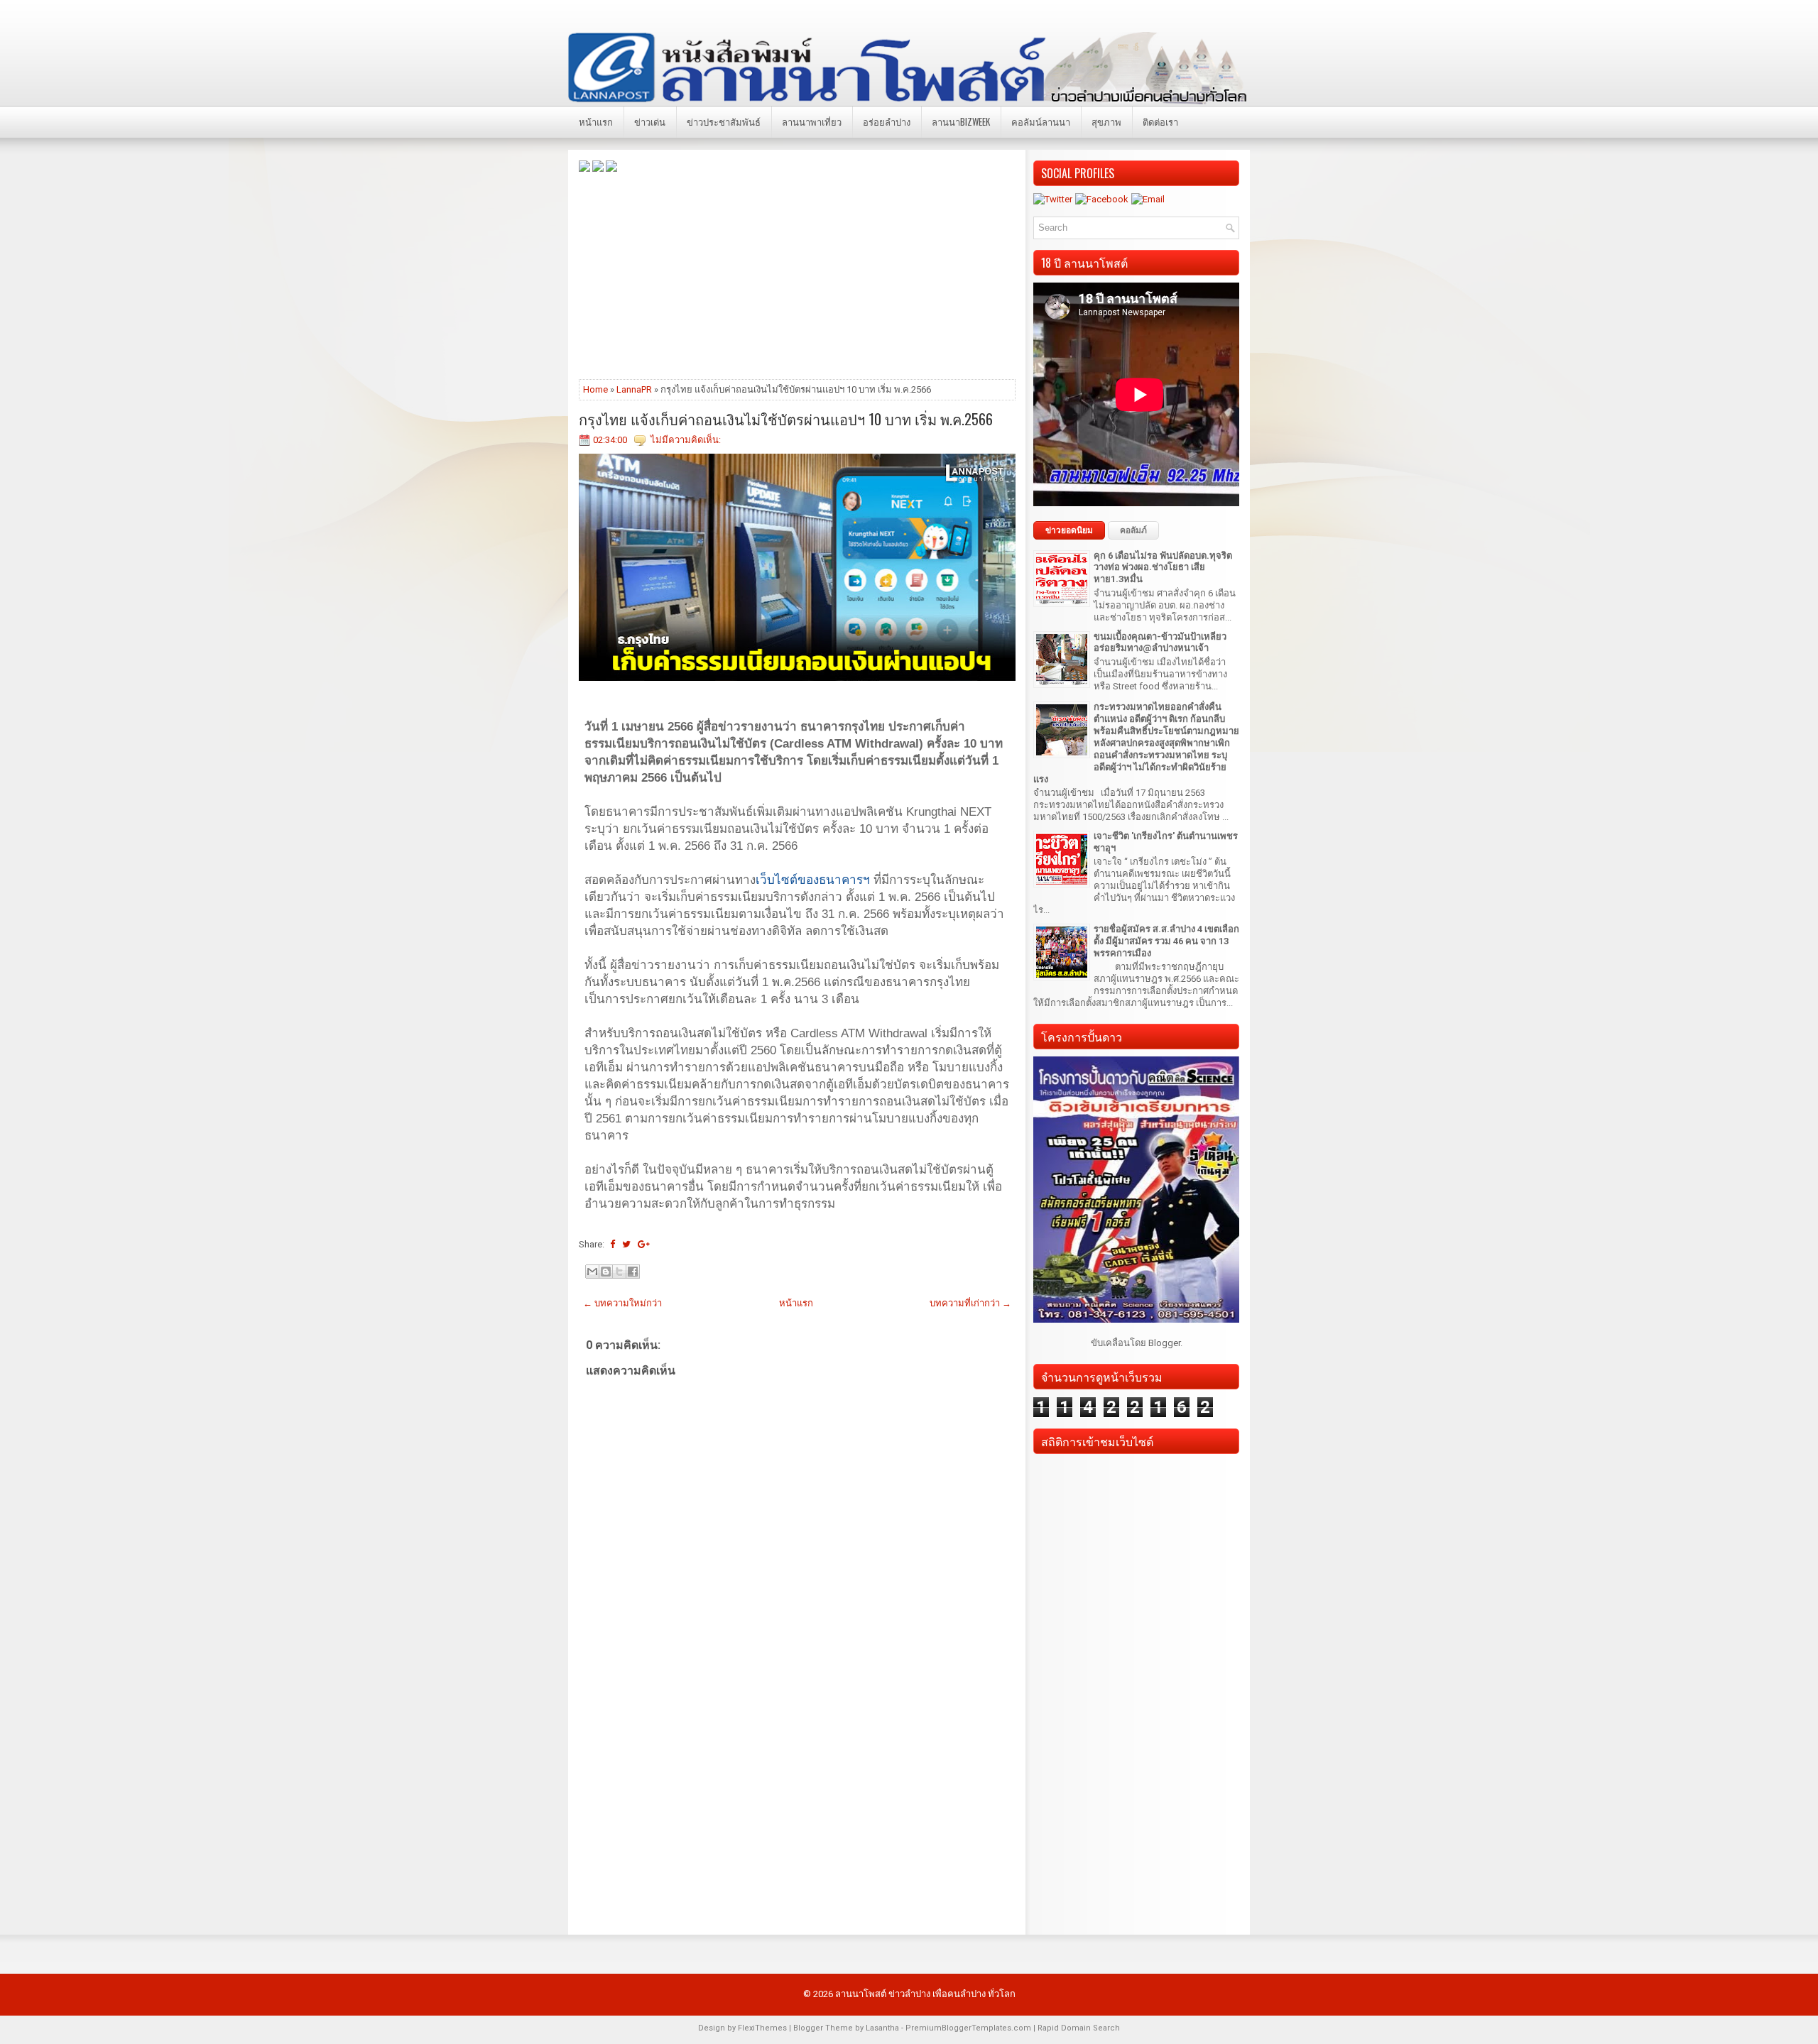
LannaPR (634, 389)
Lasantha (882, 2028)
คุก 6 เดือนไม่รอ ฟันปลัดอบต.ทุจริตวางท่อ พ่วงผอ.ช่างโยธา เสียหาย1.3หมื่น (1163, 568)
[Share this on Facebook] (613, 1244)
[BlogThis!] (606, 1272)
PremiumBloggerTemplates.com (968, 2028)
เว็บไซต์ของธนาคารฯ (813, 880)
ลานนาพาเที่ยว (812, 121)
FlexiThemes (762, 2028)
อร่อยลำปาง (887, 121)
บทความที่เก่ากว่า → (970, 1303)
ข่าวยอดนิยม (1069, 530)
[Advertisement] (797, 275)
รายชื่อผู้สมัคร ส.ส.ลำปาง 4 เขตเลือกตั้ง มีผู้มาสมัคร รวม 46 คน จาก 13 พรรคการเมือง (1166, 941)
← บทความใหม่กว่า (622, 1303)
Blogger (1164, 1343)
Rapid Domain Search (1079, 2028)
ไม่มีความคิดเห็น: (686, 440)
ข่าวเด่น (650, 121)
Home (595, 389)
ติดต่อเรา (1160, 121)
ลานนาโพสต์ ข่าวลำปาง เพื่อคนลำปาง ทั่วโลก (925, 1994)
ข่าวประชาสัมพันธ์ (724, 121)
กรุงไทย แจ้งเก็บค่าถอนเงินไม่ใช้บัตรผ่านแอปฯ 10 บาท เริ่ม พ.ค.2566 (786, 419)
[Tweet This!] (626, 1244)
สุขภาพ (1106, 121)
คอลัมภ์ (1133, 530)
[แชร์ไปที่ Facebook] (633, 1272)
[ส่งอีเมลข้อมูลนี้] (592, 1272)
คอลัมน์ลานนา (1041, 121)
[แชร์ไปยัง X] (619, 1272)
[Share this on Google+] (644, 1244)
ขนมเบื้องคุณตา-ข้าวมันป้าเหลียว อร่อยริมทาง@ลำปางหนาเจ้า (1160, 643)
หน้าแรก (596, 121)
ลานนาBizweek (961, 121)
